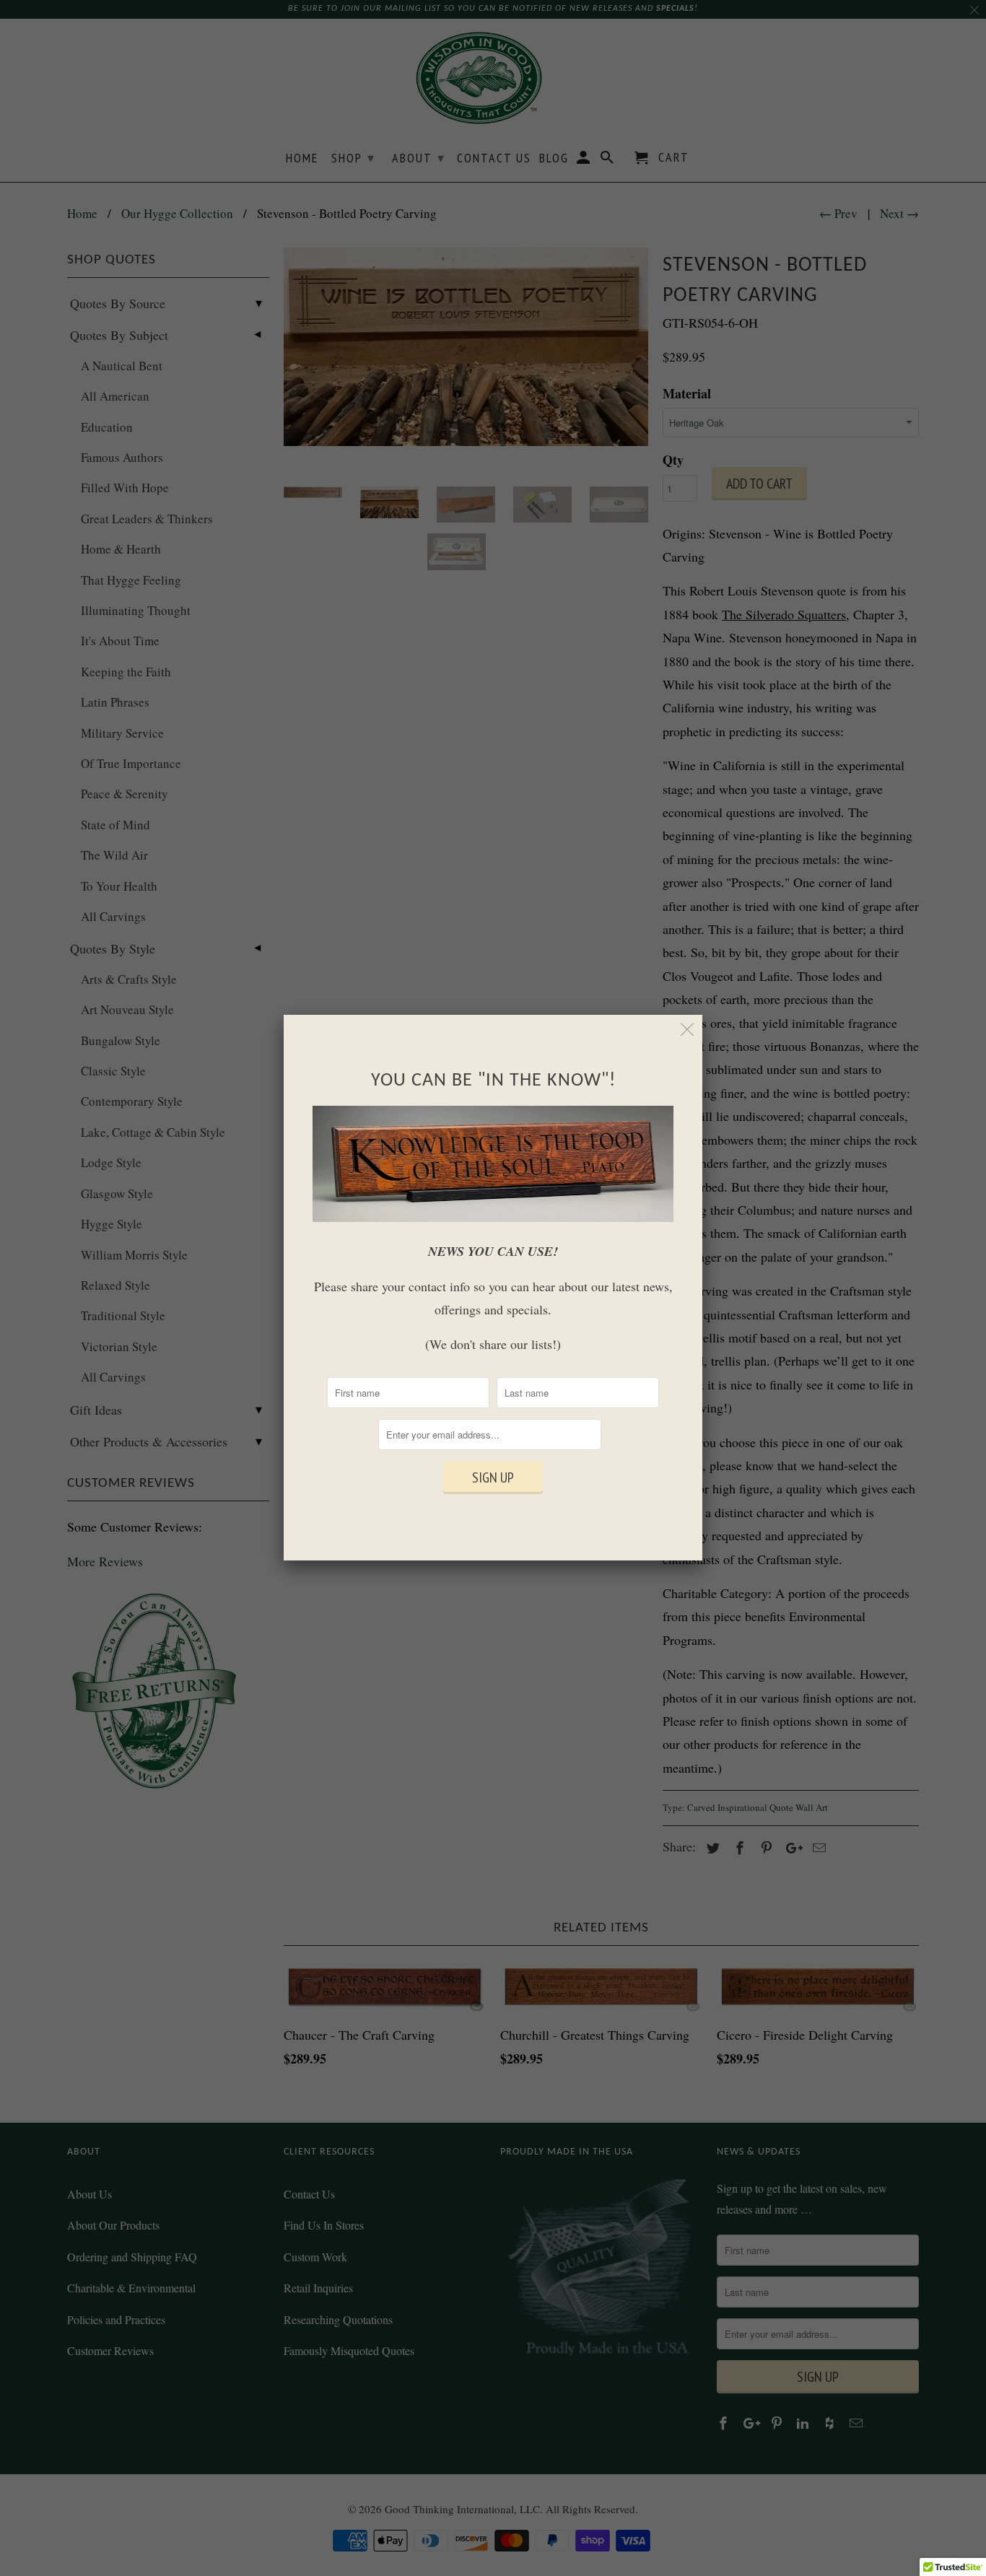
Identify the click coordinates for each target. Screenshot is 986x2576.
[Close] (688, 1030)
